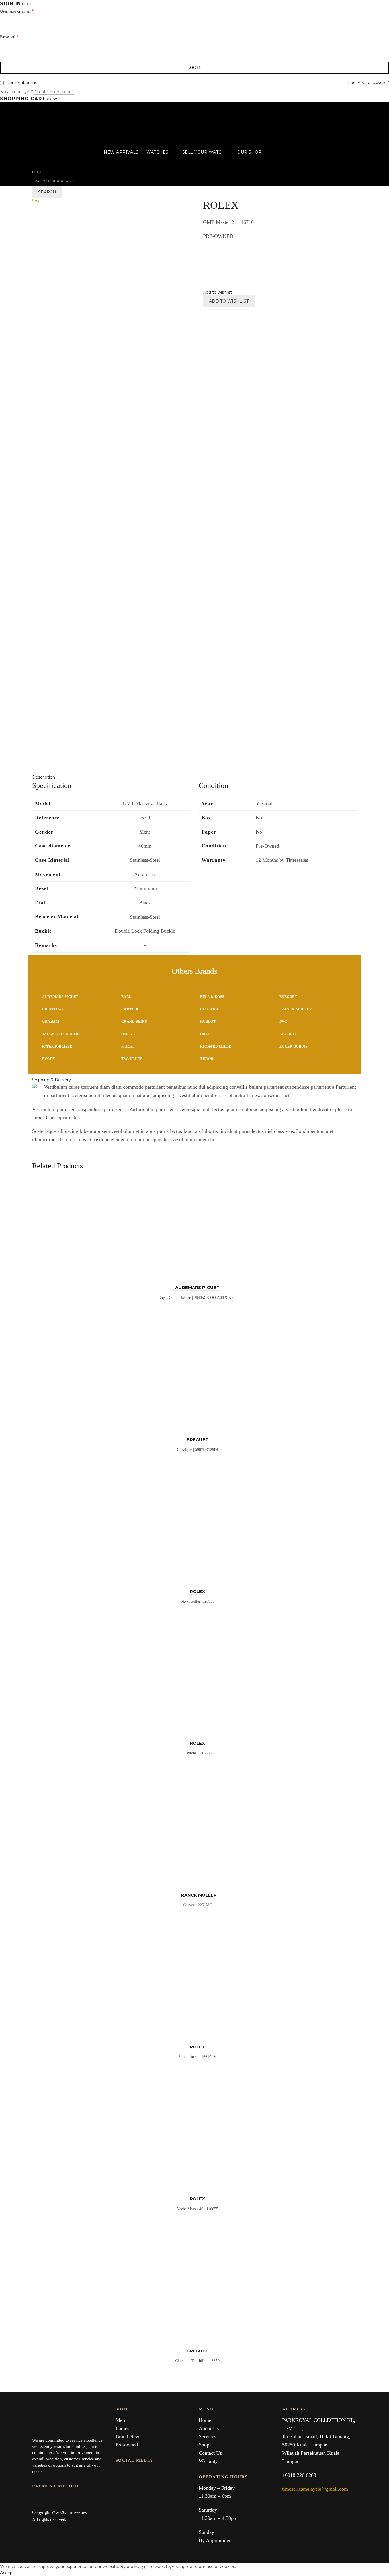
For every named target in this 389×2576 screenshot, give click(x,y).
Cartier (130, 1009)
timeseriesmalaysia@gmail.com (315, 2489)
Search (47, 192)
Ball (126, 997)
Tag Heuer (132, 1059)
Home (205, 2420)
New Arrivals (121, 152)
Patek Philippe (57, 1047)
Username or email (17, 11)
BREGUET (197, 1440)
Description (44, 777)
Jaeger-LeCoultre (62, 1034)
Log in (195, 68)
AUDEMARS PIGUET (197, 1287)
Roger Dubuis (294, 1047)
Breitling (53, 1009)
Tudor (207, 1059)
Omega (128, 1034)
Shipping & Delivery (52, 1080)
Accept (7, 2573)
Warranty (208, 2461)
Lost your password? (368, 83)
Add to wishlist (229, 301)
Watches (157, 152)
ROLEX (197, 1591)
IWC (283, 1022)
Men (120, 2420)
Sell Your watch (204, 152)
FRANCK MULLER (197, 1895)
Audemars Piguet (60, 997)
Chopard (209, 1009)
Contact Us (210, 2453)
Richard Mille (216, 1047)
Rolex (49, 1059)
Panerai (288, 1034)
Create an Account (54, 92)
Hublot (208, 1022)
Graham (51, 1022)
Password (9, 37)
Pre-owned (127, 2445)
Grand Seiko (134, 1022)
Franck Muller (296, 1009)
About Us (209, 2428)
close (27, 4)
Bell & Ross (212, 997)
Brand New (127, 2436)
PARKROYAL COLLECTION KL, (319, 2420)
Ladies (122, 2428)
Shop (204, 2445)
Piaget (128, 1047)
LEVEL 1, (293, 2428)
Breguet (288, 997)
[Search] (34, 165)
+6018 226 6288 (299, 2475)
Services (207, 2436)
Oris (205, 1034)
